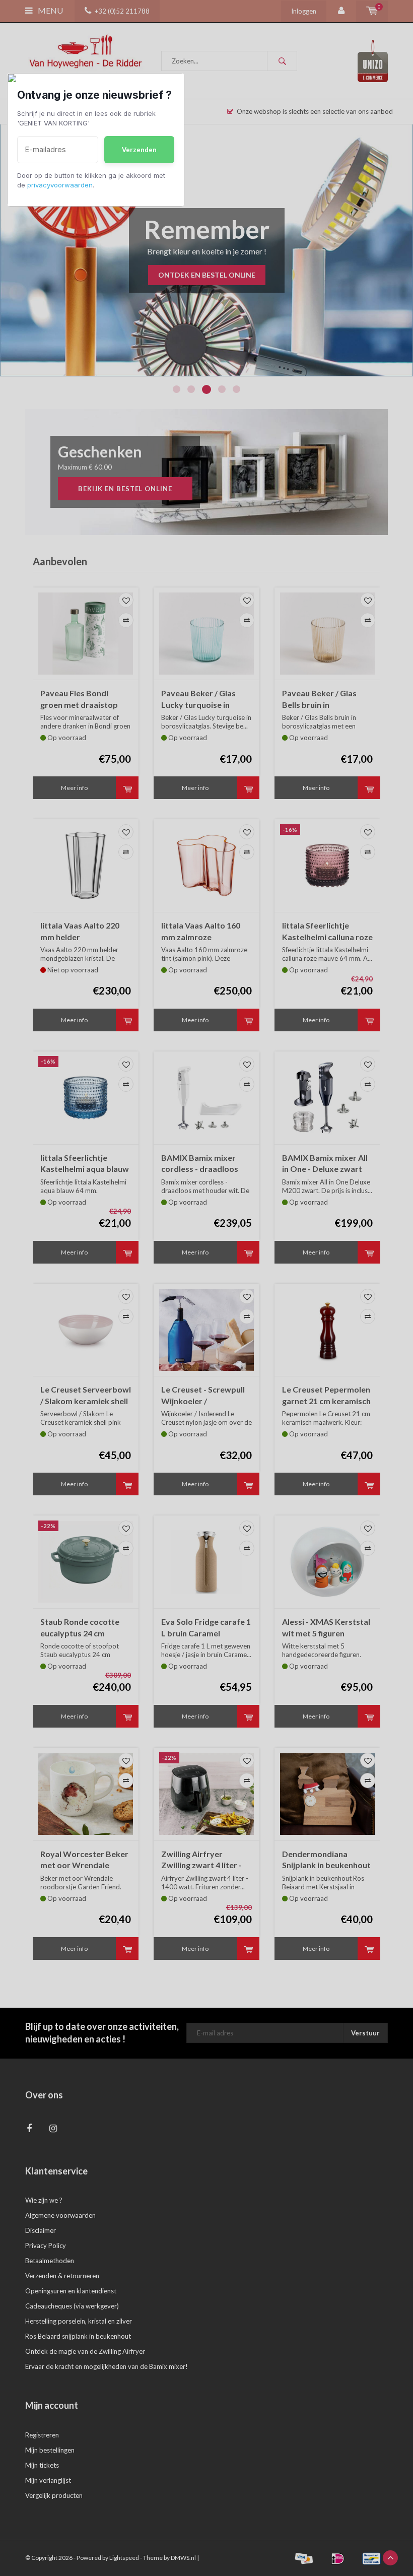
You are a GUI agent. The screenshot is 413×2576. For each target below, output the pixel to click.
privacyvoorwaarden (60, 185)
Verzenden (139, 150)
